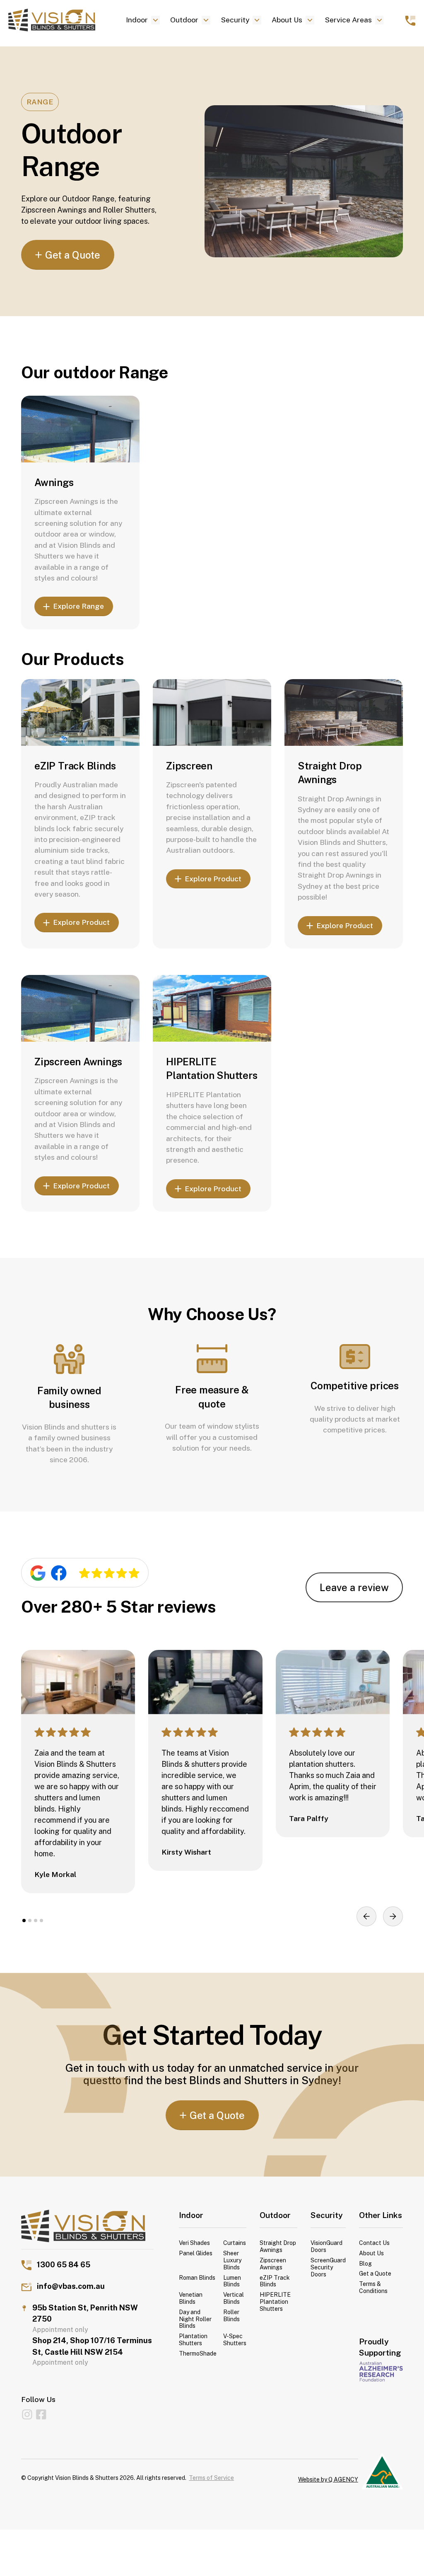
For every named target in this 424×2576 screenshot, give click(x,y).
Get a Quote (375, 2274)
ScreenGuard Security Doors (328, 2267)
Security (235, 20)
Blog (365, 2264)
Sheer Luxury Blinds (232, 2260)
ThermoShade (198, 2353)
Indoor (137, 20)
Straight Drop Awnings (278, 2246)
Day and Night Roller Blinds (195, 2319)
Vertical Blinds (234, 2298)
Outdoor (184, 20)
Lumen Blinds (232, 2281)
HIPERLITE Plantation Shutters (275, 2302)
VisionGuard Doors (326, 2246)
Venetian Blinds (191, 2298)
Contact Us (374, 2243)
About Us (287, 20)
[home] (60, 20)
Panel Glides (196, 2253)
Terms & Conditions (373, 2287)
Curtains (235, 2243)
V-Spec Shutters (235, 2340)
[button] (143, 20)
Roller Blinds (231, 2316)
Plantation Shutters (193, 2340)
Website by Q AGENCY (328, 2479)
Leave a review (354, 1587)
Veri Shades (194, 2243)
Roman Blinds (197, 2278)
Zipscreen (189, 766)
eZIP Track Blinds (75, 766)
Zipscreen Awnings (78, 1062)
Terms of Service (211, 2478)
